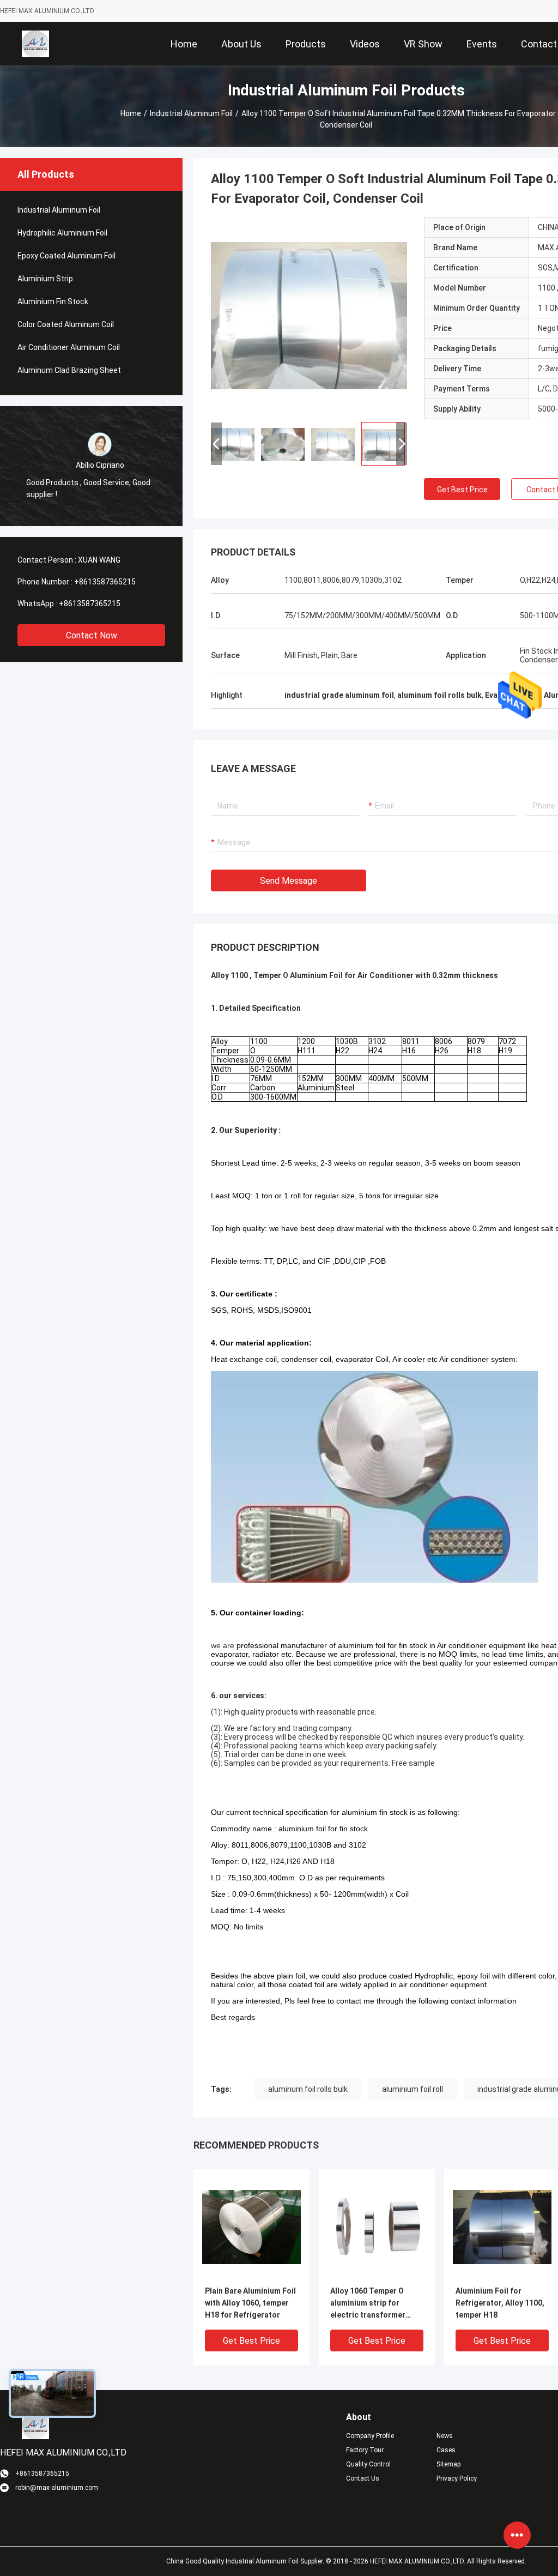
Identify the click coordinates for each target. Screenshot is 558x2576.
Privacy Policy (457, 2478)
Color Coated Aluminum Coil (66, 324)
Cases (446, 2450)
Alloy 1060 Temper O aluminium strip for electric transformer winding (368, 2304)
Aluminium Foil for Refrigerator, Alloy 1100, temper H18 (500, 2303)
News (445, 2436)
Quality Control (368, 2464)
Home (131, 113)
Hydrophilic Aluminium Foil (62, 233)
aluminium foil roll (413, 2089)
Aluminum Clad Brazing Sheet (69, 370)
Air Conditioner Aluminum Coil (69, 347)
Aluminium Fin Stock (53, 301)
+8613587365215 (105, 582)
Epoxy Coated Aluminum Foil (66, 256)
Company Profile (370, 2436)
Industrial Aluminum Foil (191, 113)
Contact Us (363, 2478)
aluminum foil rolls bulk (308, 2089)
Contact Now (92, 635)
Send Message (289, 881)
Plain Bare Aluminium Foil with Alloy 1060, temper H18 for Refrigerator (250, 2303)
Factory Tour (365, 2450)
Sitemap (448, 2464)
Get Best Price (462, 490)
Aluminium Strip (45, 279)
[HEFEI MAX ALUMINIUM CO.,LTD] (35, 44)
